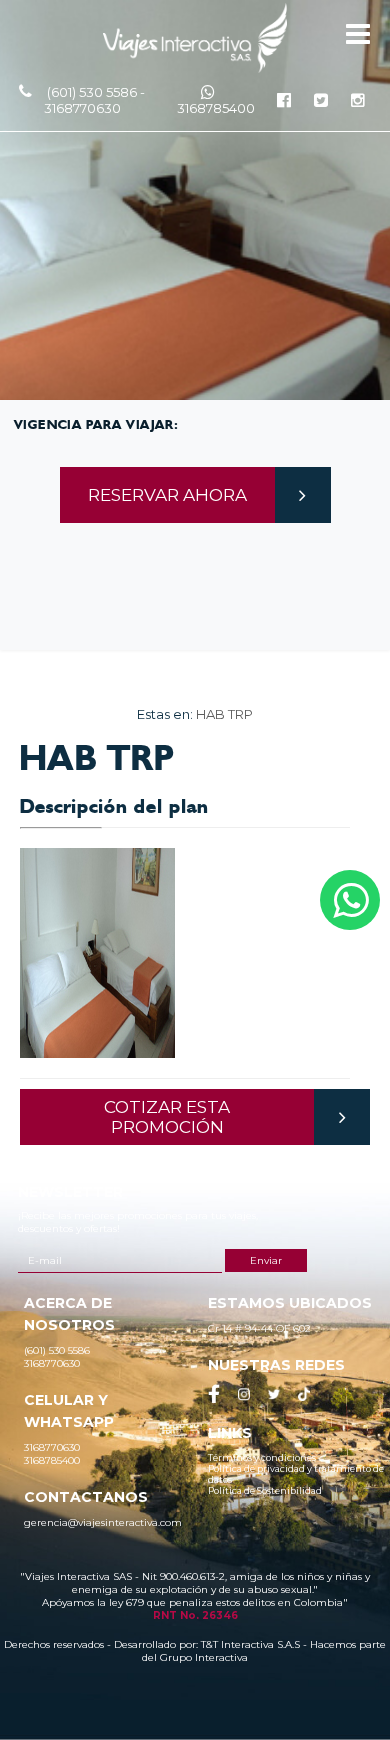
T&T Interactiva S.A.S (250, 1644)
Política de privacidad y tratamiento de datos (296, 1474)
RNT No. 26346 (195, 1615)
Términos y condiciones (262, 1457)
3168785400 (216, 108)
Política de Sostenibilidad (265, 1490)
